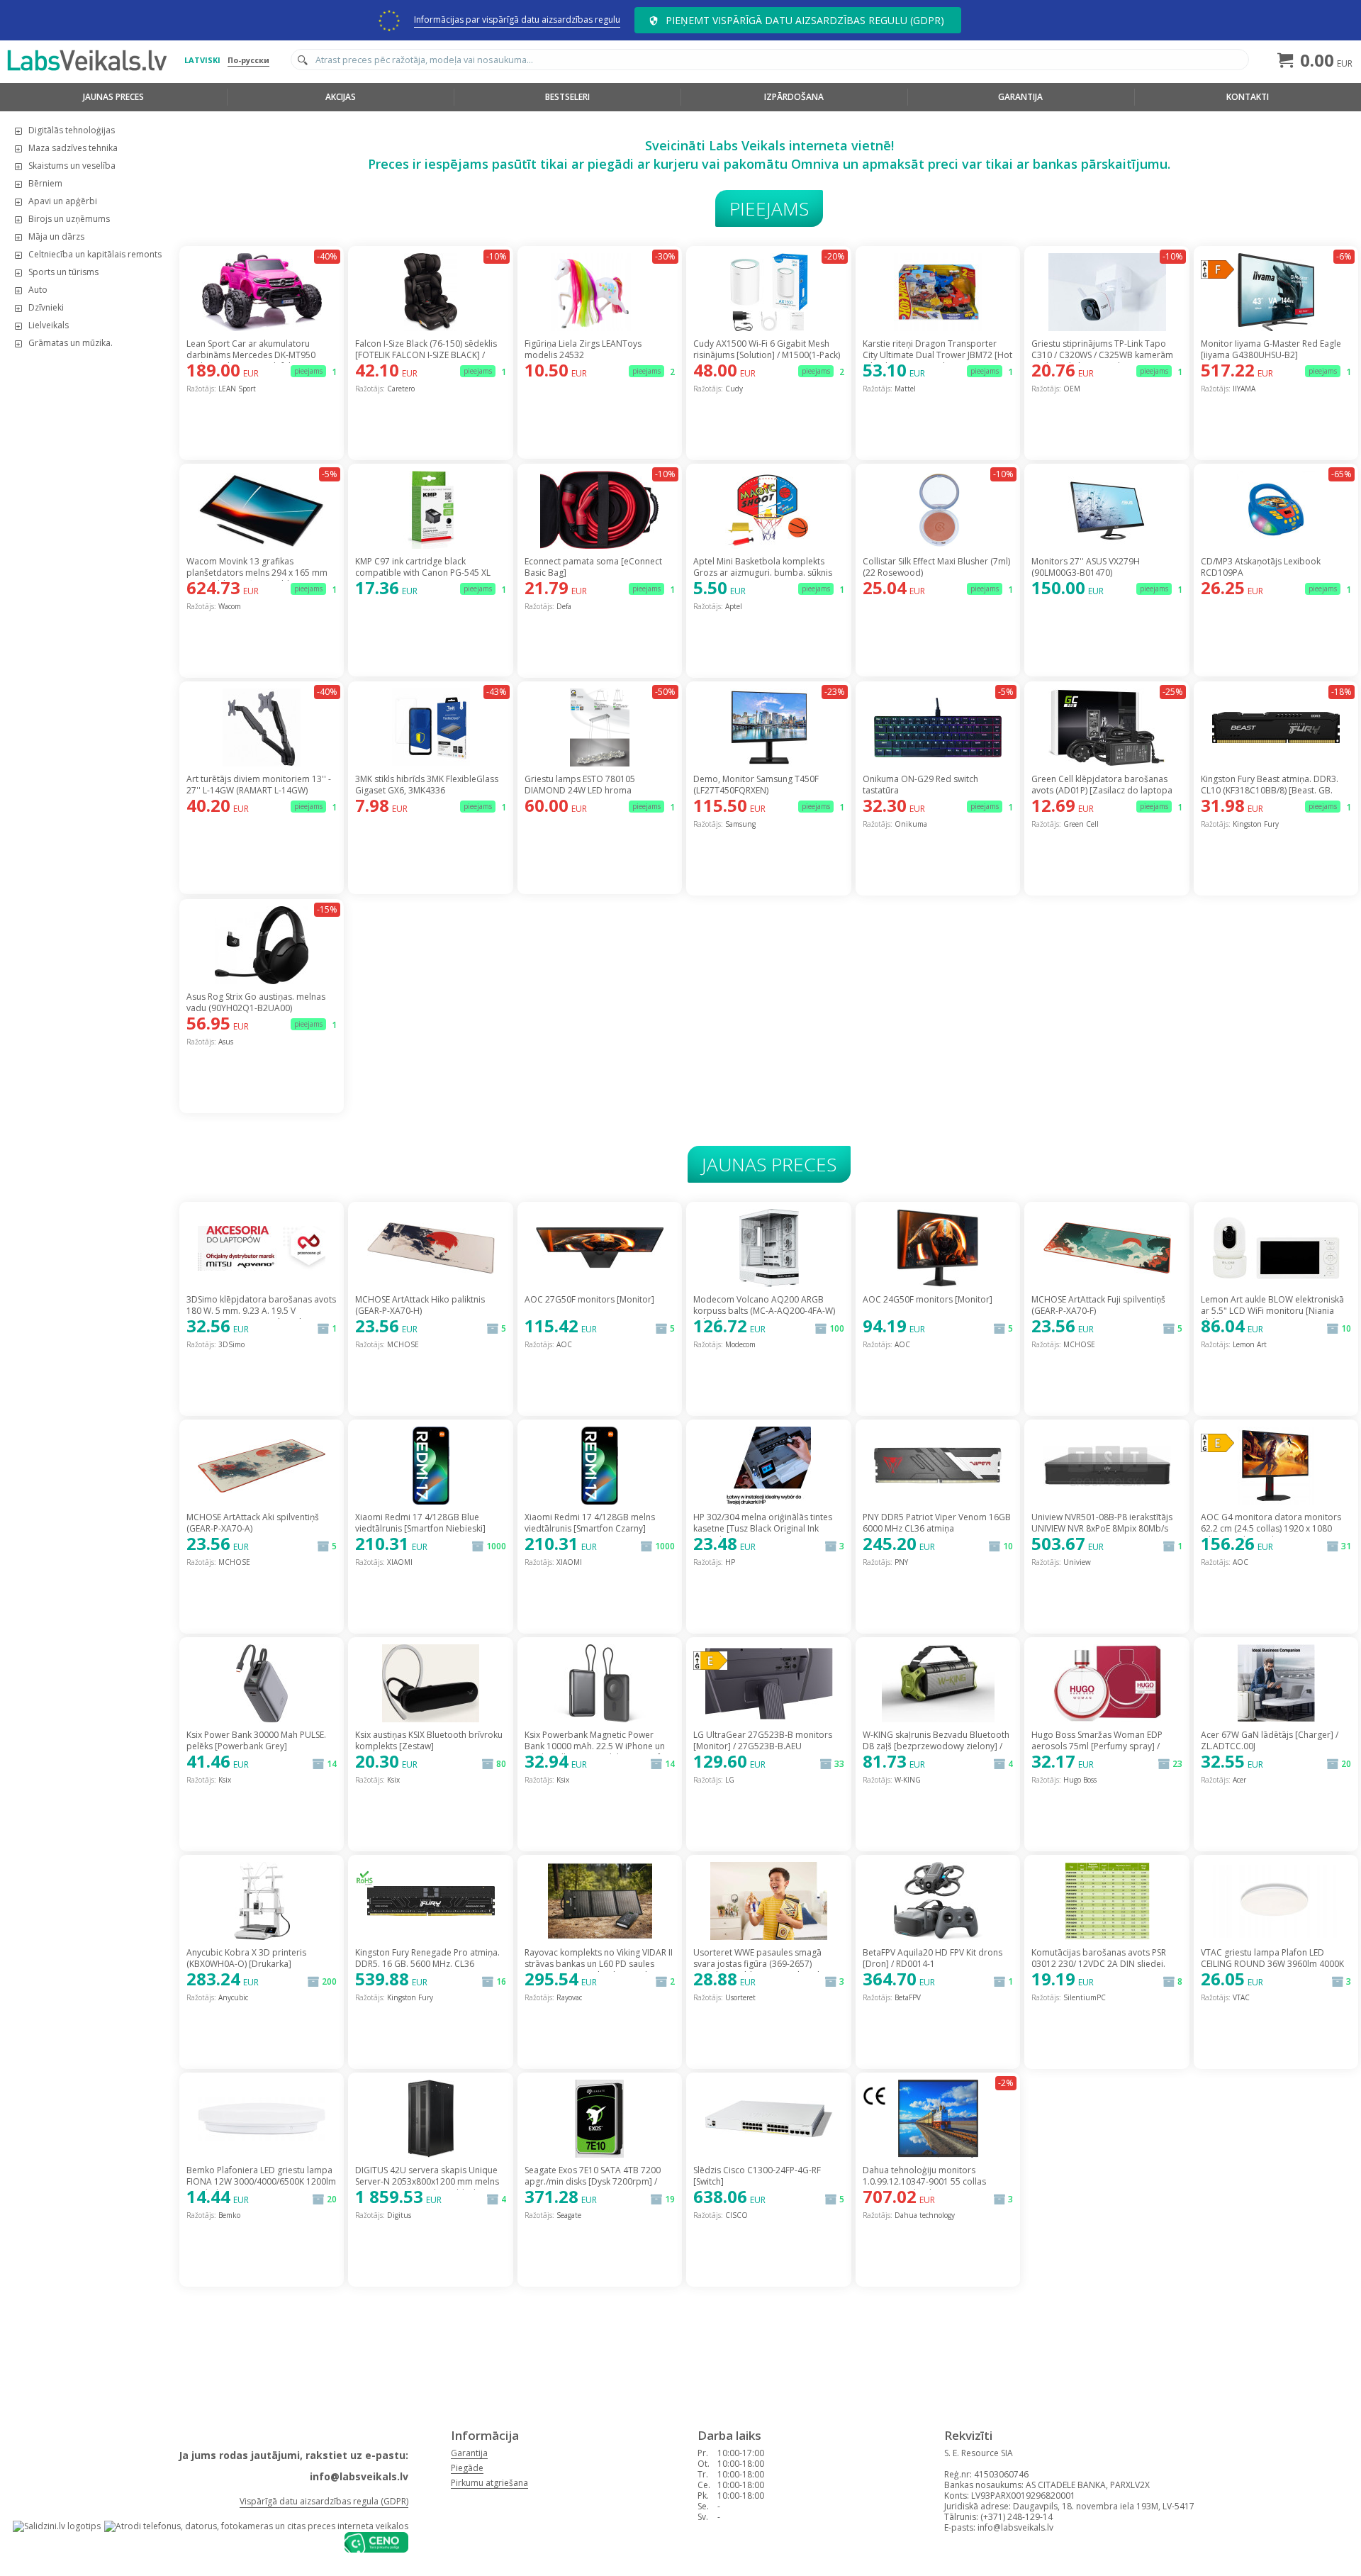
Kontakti (1248, 97)
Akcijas (341, 97)
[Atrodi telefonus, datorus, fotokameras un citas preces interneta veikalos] (256, 2526)
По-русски (248, 60)
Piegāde (467, 2468)
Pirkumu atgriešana (489, 2483)
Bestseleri (567, 97)
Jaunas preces (113, 97)
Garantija (1020, 97)
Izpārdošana (794, 97)
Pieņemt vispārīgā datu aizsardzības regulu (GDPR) (805, 20)
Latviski (202, 60)
